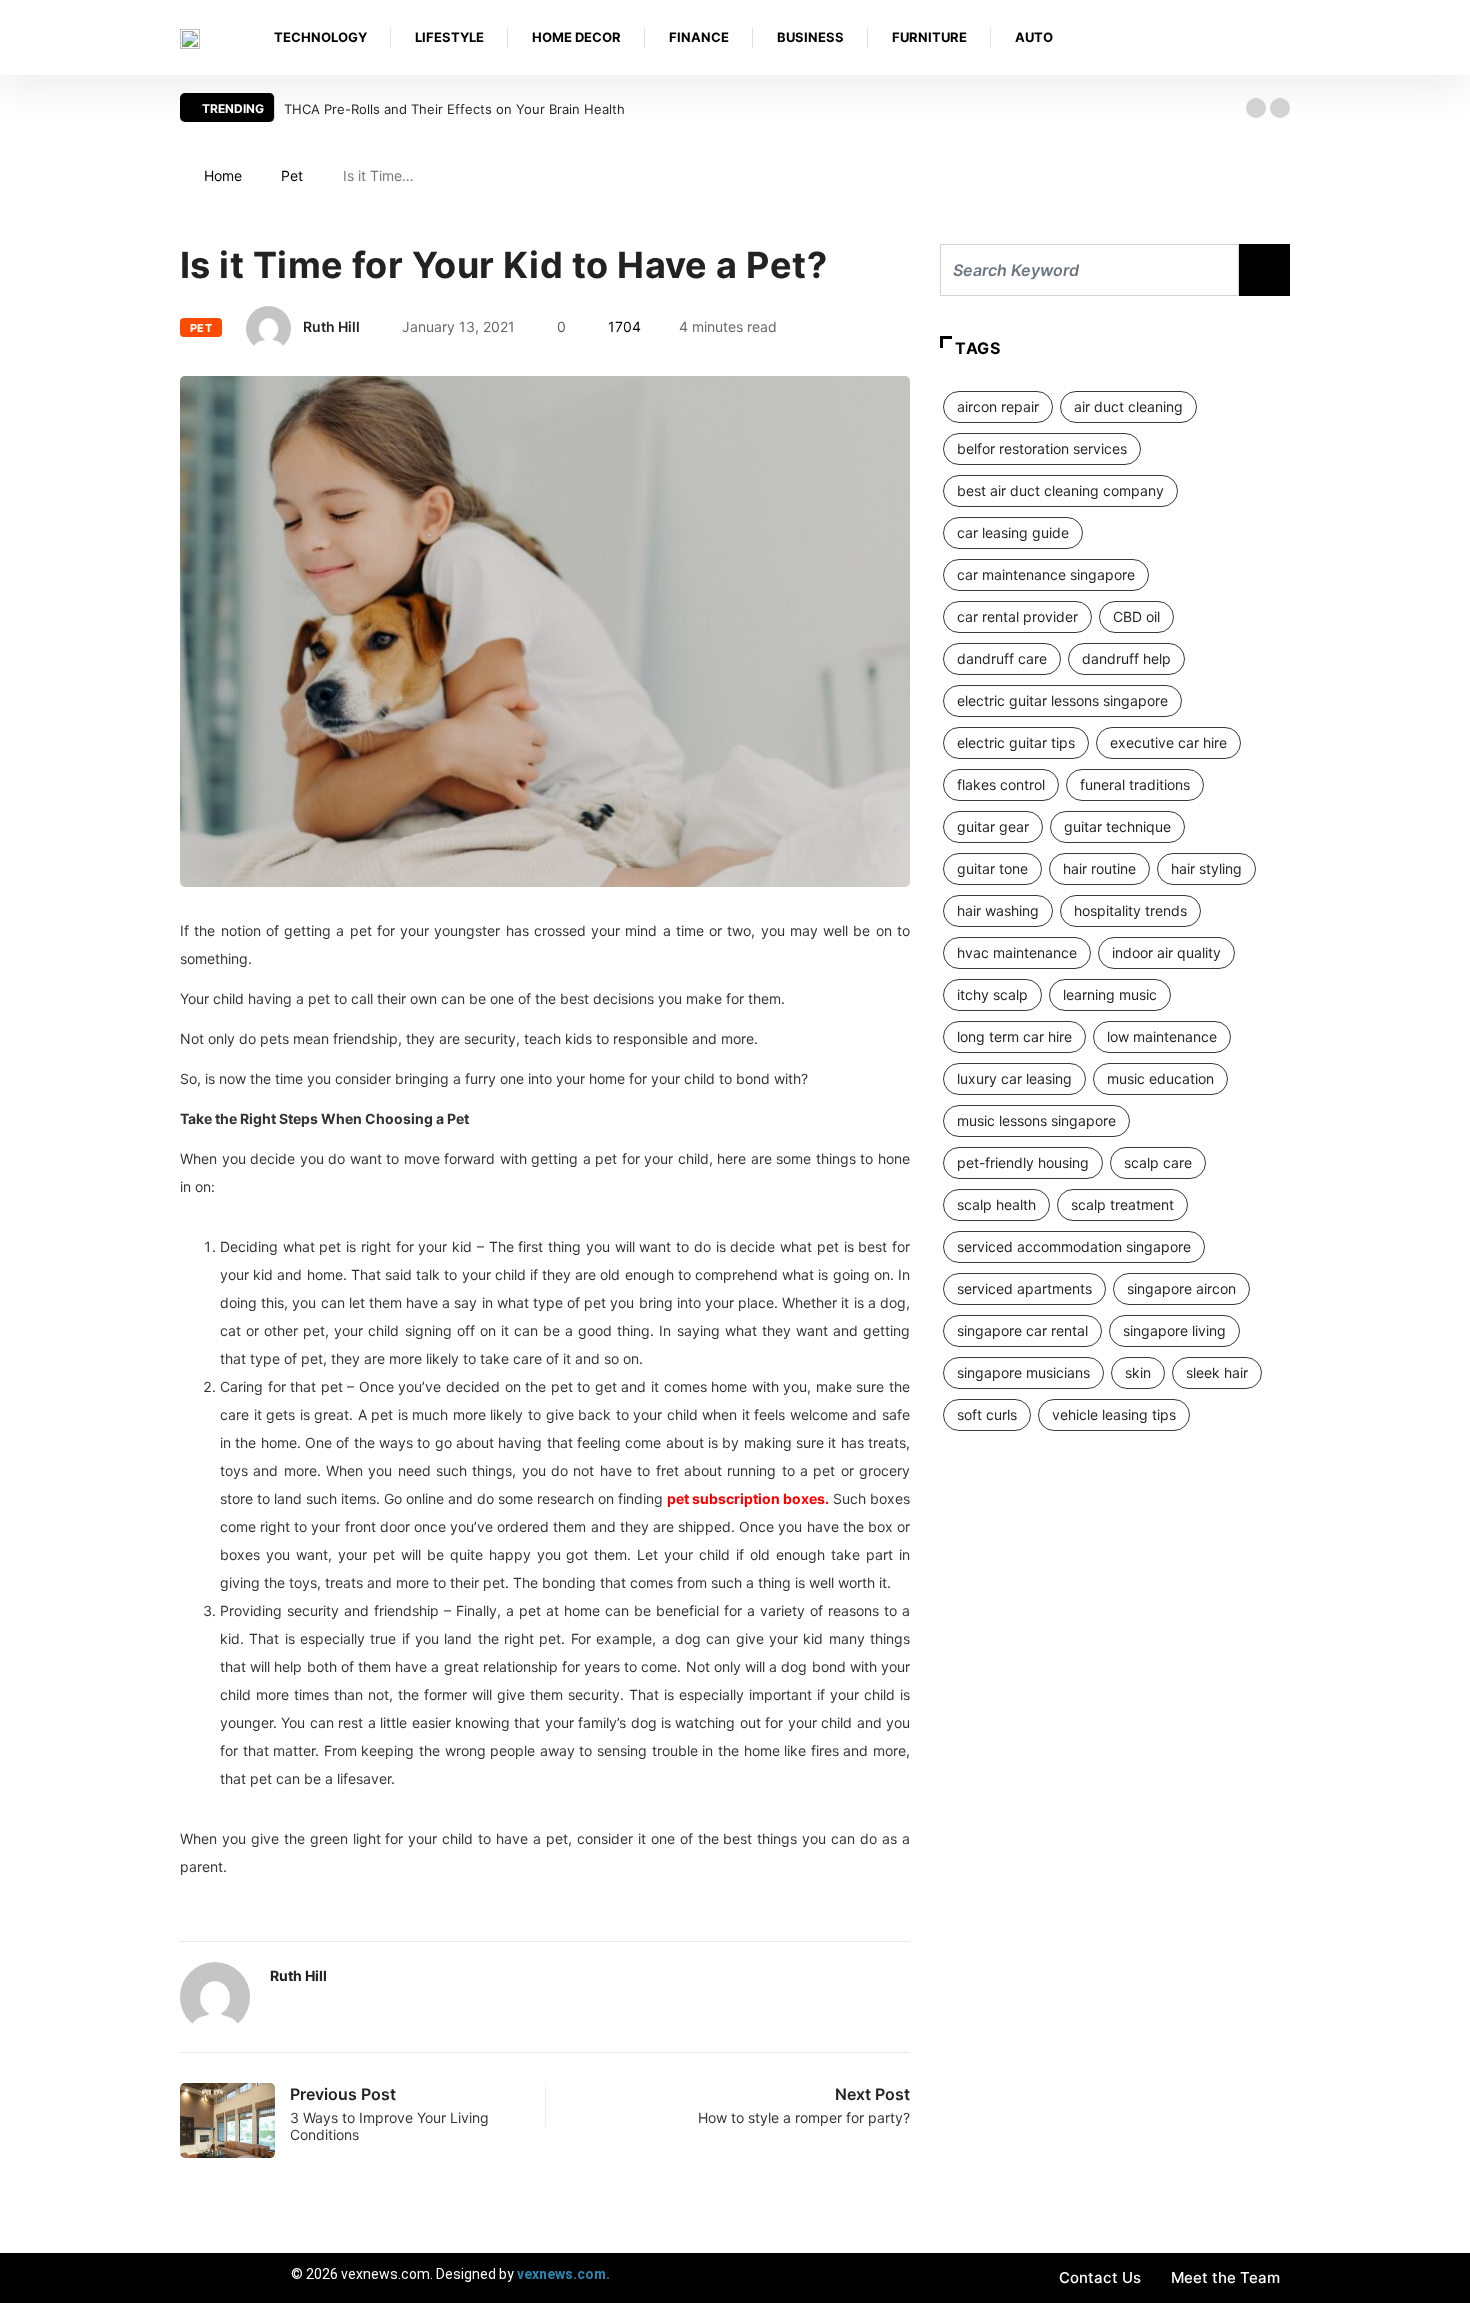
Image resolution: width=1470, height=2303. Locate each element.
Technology (320, 37)
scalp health (996, 1204)
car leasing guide (1013, 532)
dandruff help (1126, 658)
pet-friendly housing (1023, 1162)
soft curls (987, 1414)
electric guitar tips (1016, 742)
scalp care (1158, 1162)
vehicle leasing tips (1114, 1414)
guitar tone (992, 868)
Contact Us (1100, 2277)
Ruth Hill (331, 326)
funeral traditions (1135, 784)
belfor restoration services (1042, 448)
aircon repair (998, 406)
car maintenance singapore (1046, 574)
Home (223, 175)
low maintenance (1162, 1036)
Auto (1034, 37)
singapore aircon (1181, 1288)
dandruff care (1002, 658)
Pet (292, 175)
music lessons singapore (1036, 1120)
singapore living (1174, 1330)
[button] (1256, 108)
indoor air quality (1166, 952)
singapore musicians (1023, 1372)
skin (1138, 1372)
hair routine (1099, 868)
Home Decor (576, 37)
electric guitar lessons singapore (1062, 700)
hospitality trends (1130, 910)
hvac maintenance (1017, 952)
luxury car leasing (1014, 1078)
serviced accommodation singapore (1074, 1246)
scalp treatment (1122, 1204)
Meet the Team (1225, 2277)
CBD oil (1136, 616)
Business (810, 37)
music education (1160, 1078)
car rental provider (1017, 616)
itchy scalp (992, 994)
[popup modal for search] (1284, 37)
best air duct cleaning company (1060, 490)
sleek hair (1217, 1372)
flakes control (1001, 784)
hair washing (998, 910)
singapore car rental (1022, 1330)
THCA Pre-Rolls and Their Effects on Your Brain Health (454, 109)
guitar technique (1117, 826)
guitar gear (993, 826)
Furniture (929, 37)
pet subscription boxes (746, 1498)
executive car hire (1168, 742)
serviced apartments (1024, 1288)
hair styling (1206, 868)
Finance (699, 37)
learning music (1110, 994)
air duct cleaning (1128, 406)
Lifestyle (449, 37)
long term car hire (1014, 1036)
